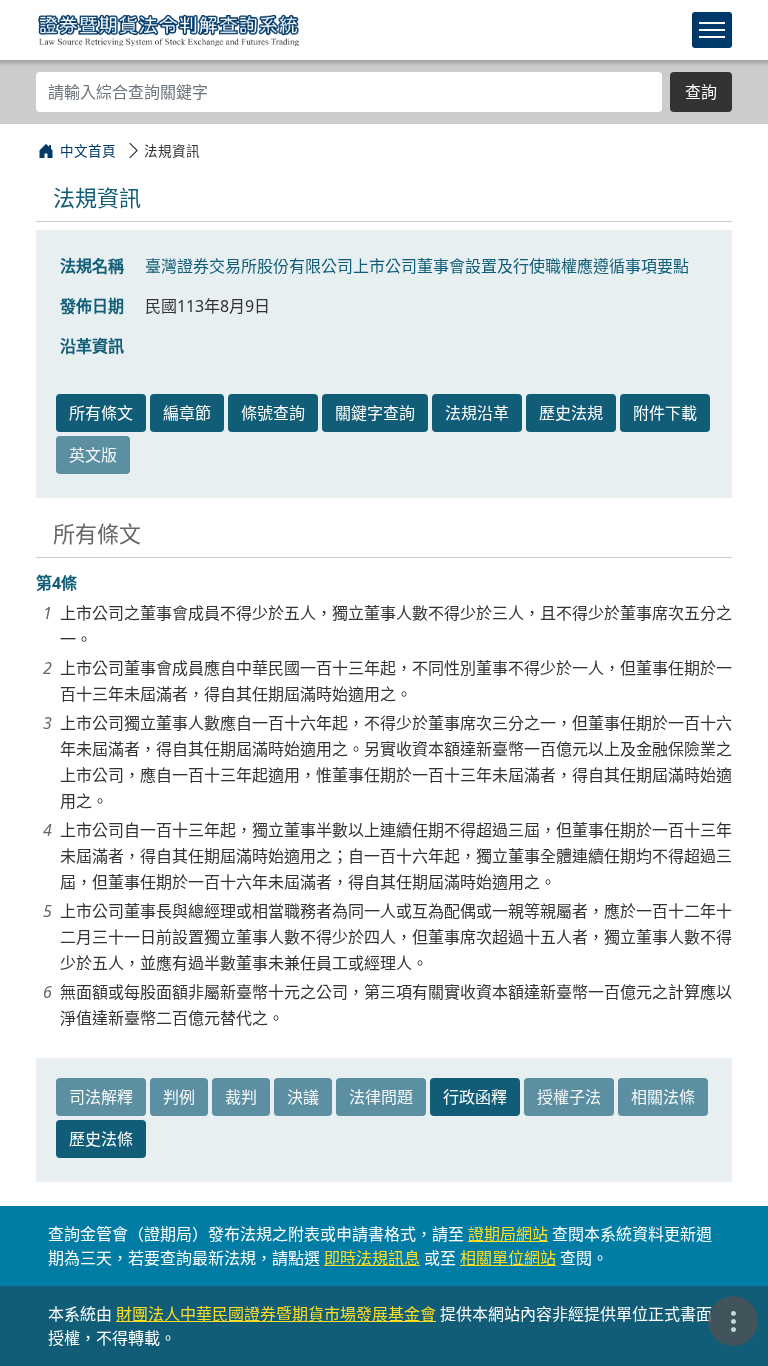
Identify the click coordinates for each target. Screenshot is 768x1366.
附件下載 (665, 413)
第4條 (56, 583)
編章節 (187, 413)
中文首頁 (88, 150)
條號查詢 (273, 413)
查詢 (701, 92)
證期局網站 (508, 1234)
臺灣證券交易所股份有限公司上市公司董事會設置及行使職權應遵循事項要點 (417, 266)
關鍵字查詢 (375, 413)
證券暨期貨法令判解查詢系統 (168, 29)
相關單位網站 (508, 1258)
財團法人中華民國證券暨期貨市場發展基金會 (276, 1314)
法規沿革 (477, 413)
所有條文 (101, 413)
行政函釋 (475, 1097)
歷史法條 (101, 1139)
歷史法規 (571, 413)
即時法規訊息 (372, 1258)
